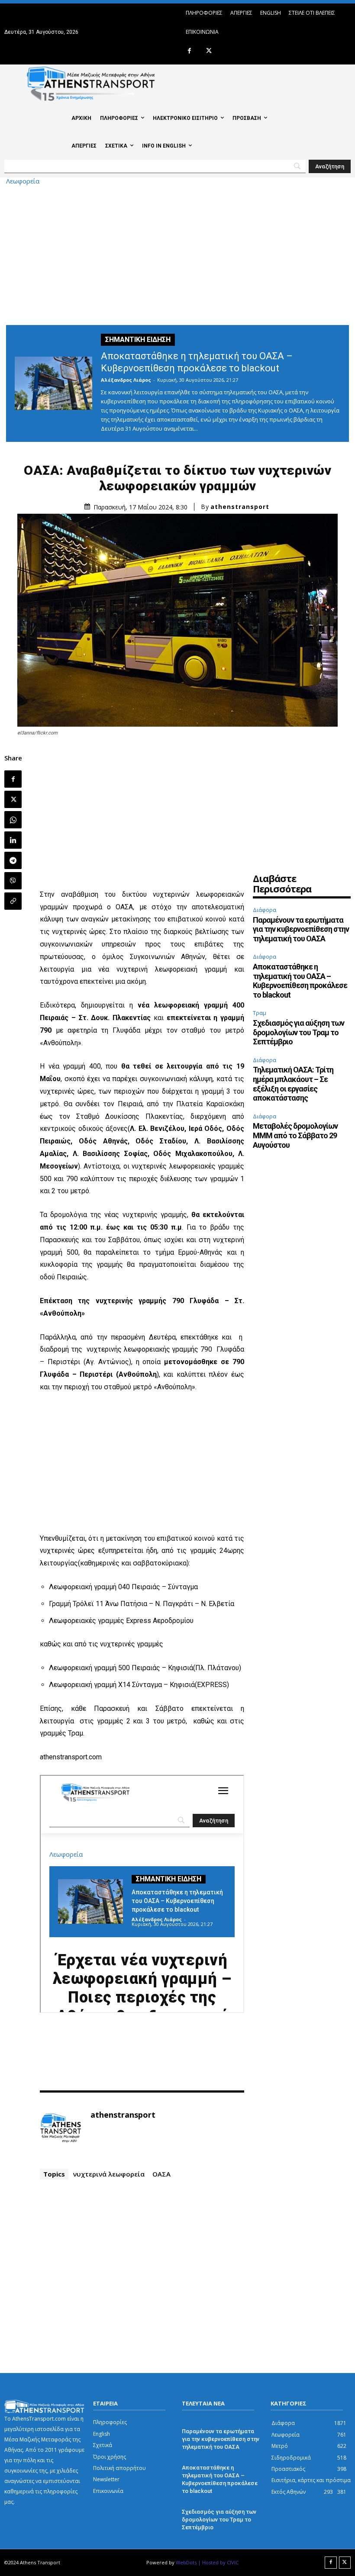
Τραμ (260, 1013)
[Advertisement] (177, 254)
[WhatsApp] (13, 820)
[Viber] (13, 881)
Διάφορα (265, 910)
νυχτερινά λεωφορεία (109, 2174)
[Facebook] (189, 51)
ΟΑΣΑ (161, 2174)
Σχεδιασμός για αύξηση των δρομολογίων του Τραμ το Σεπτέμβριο (299, 1032)
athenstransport (240, 507)
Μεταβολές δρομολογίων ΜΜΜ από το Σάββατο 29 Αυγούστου (295, 1135)
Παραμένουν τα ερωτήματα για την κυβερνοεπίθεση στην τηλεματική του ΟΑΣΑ (301, 929)
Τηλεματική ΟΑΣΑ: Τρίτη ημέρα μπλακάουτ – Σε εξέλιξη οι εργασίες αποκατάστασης (293, 1084)
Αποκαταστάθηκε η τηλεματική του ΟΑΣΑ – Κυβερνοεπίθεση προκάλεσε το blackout (300, 981)
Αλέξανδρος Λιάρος (126, 380)
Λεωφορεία (23, 181)
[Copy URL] (13, 901)
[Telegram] (13, 860)
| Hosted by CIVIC (218, 2562)
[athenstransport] (61, 2128)
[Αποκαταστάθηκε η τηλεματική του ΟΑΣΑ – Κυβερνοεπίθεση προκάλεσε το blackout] (53, 383)
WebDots (186, 2562)
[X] (209, 51)
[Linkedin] (13, 840)
